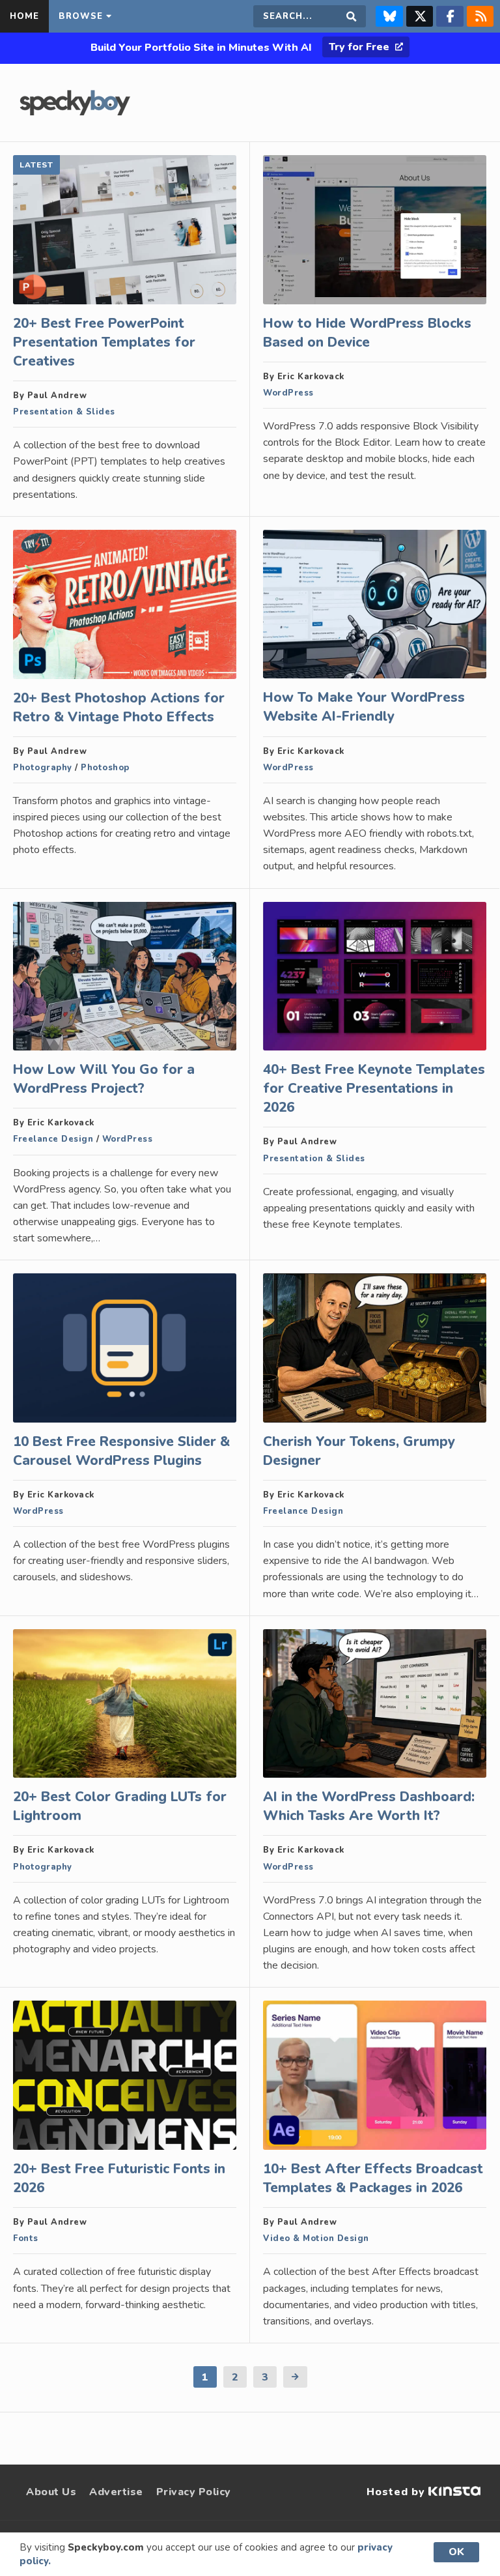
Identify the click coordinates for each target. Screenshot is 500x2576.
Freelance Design (53, 1139)
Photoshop (105, 768)
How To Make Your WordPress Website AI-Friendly (364, 707)
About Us (51, 2492)
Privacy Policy (194, 2492)
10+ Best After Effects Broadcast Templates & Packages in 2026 (373, 2178)
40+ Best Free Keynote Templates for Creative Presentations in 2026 (374, 1088)
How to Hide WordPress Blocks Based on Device (367, 333)
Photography (43, 768)
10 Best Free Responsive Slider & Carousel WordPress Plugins (121, 1451)
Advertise (116, 2492)
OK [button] (456, 2552)
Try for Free (360, 47)
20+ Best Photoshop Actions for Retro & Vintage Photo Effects (119, 707)
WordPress (288, 393)
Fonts (26, 2238)
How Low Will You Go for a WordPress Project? (104, 1079)
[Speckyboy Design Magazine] (75, 112)
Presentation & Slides (64, 412)
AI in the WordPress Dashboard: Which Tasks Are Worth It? (369, 1806)
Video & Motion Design (316, 2238)
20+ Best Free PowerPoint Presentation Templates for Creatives (104, 342)
